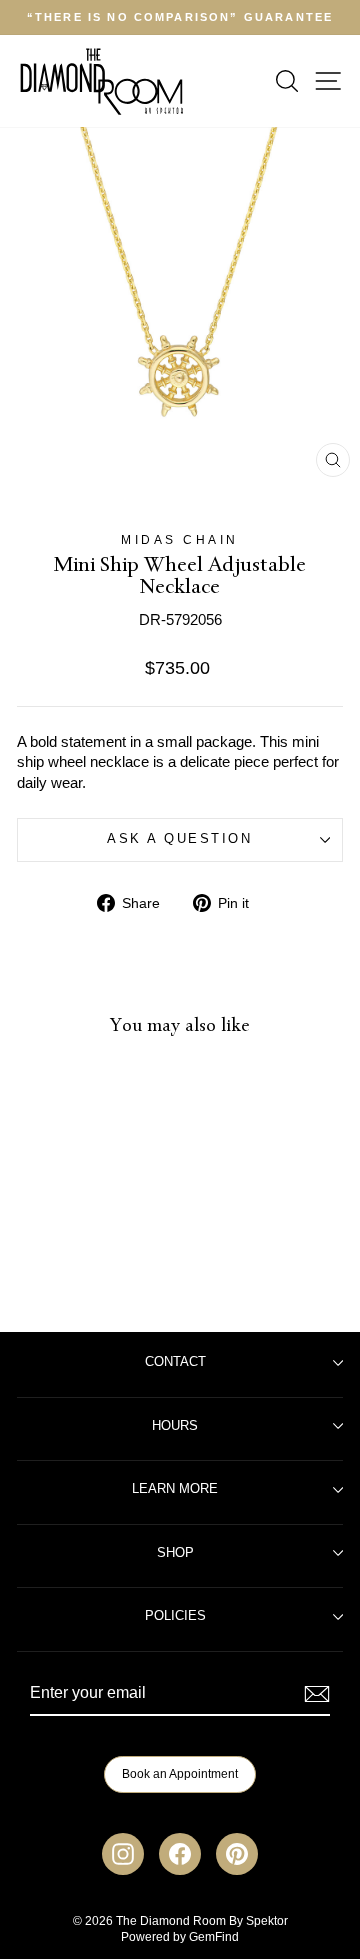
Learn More (175, 1489)
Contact (175, 1362)
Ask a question (179, 839)
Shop (175, 1553)
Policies (175, 1616)
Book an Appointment (180, 1774)
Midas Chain (180, 539)
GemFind (214, 1937)
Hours (175, 1426)
